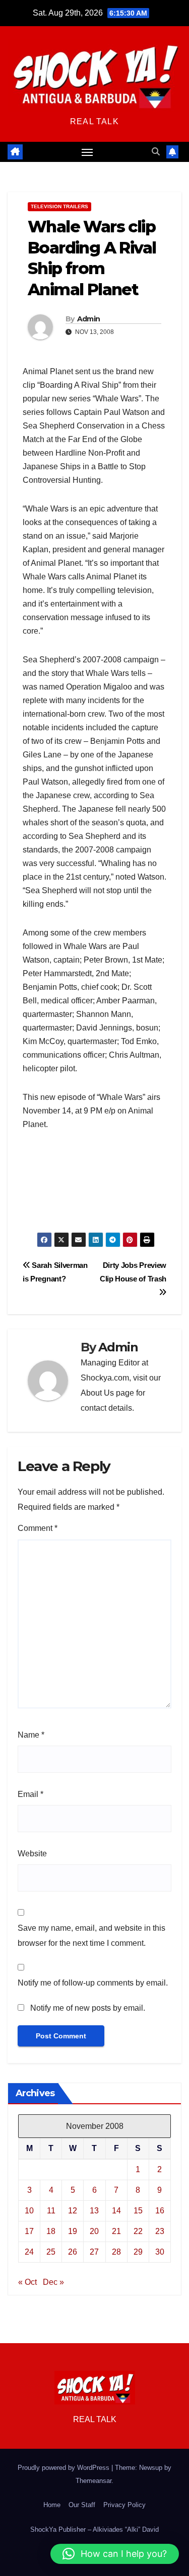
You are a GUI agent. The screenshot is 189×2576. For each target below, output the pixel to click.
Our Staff (82, 2505)
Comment (38, 1528)
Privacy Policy (124, 2505)
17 (29, 2231)
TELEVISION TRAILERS (59, 206)
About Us (97, 1393)
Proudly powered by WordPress (65, 2468)
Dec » (53, 2282)
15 (138, 2211)
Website (32, 1854)
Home (52, 2505)
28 (116, 2252)
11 (51, 2211)
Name (31, 1735)
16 (160, 2211)
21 (116, 2231)
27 (94, 2252)
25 (51, 2252)
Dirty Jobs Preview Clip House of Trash (133, 1272)
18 (51, 2231)
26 (73, 2252)
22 (138, 2231)
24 (29, 2252)
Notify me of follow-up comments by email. (93, 1983)
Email (30, 1794)
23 (160, 2231)
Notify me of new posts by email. (88, 2008)
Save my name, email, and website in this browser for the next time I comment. (91, 1936)
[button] (156, 152)
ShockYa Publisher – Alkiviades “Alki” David (94, 2529)
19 (73, 2231)
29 (138, 2252)
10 (29, 2211)
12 (73, 2211)
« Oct (27, 2282)
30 (160, 2252)
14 (116, 2211)
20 (94, 2231)
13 (94, 2211)
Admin (89, 319)
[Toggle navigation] (87, 152)
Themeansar (93, 2481)
